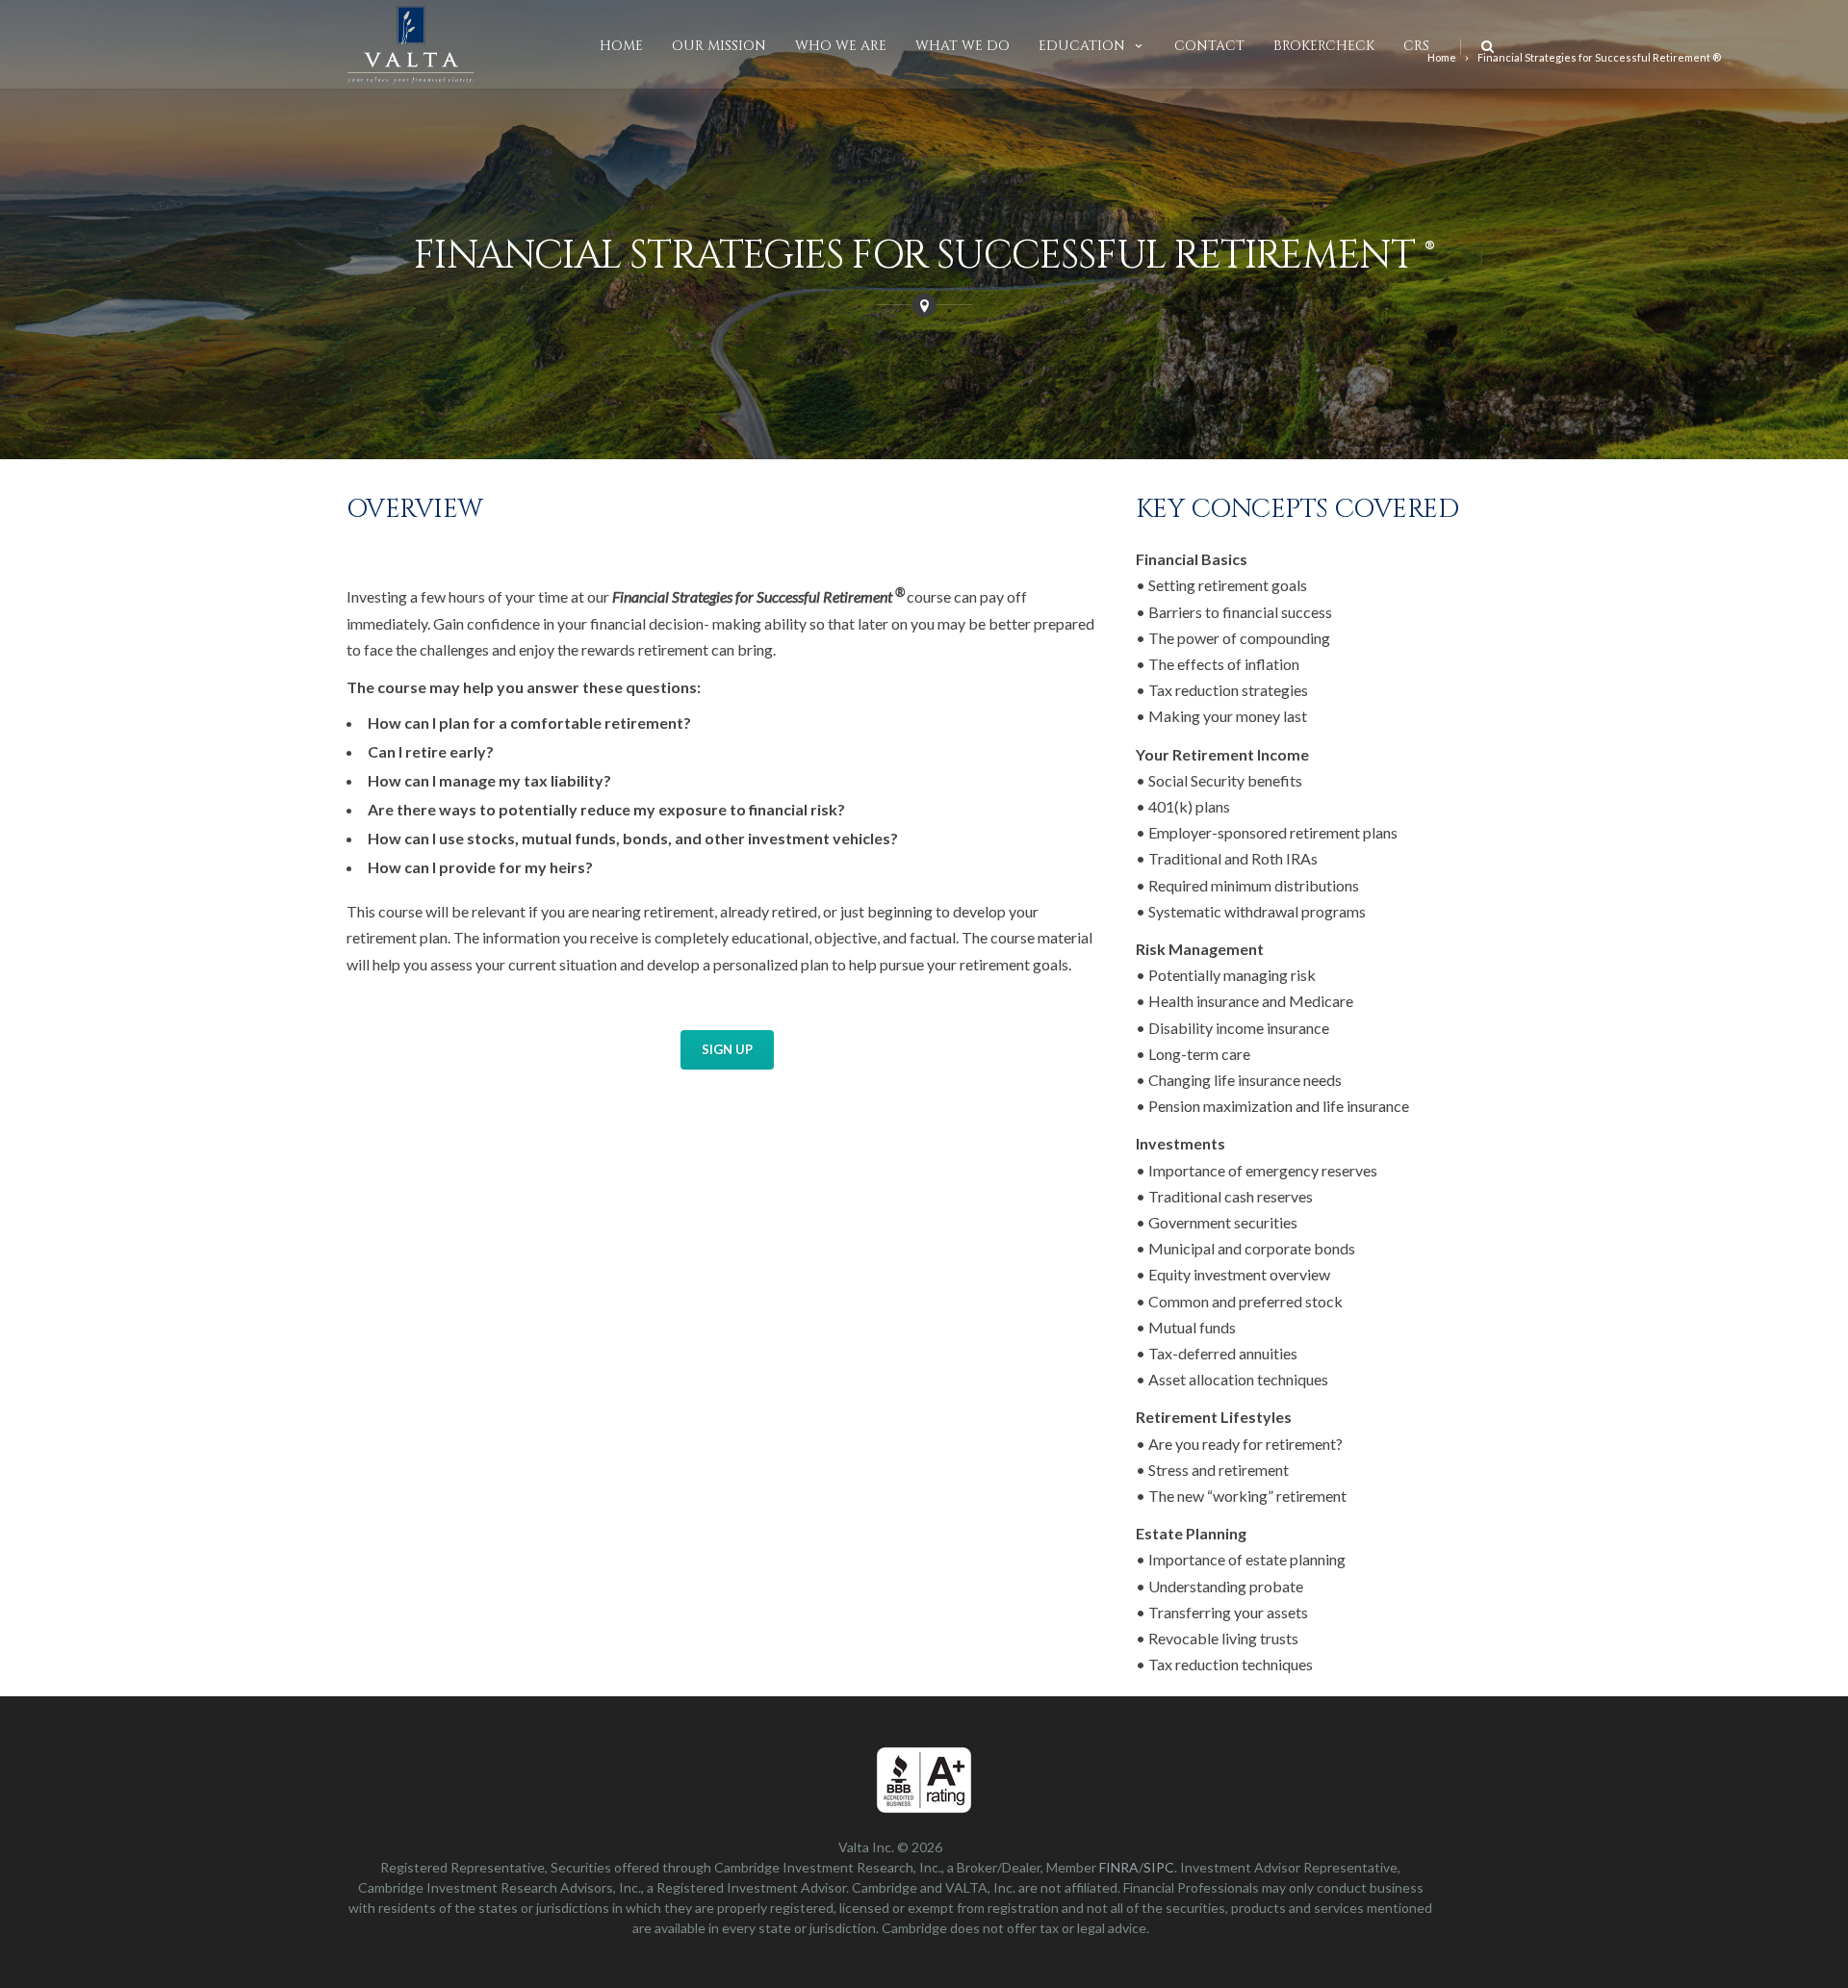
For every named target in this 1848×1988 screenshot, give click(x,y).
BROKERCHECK (1324, 46)
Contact (1209, 46)
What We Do (962, 46)
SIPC (1159, 1867)
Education (1082, 46)
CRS (1416, 46)
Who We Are (841, 46)
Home (621, 46)
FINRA (1119, 1867)
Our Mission (719, 46)
